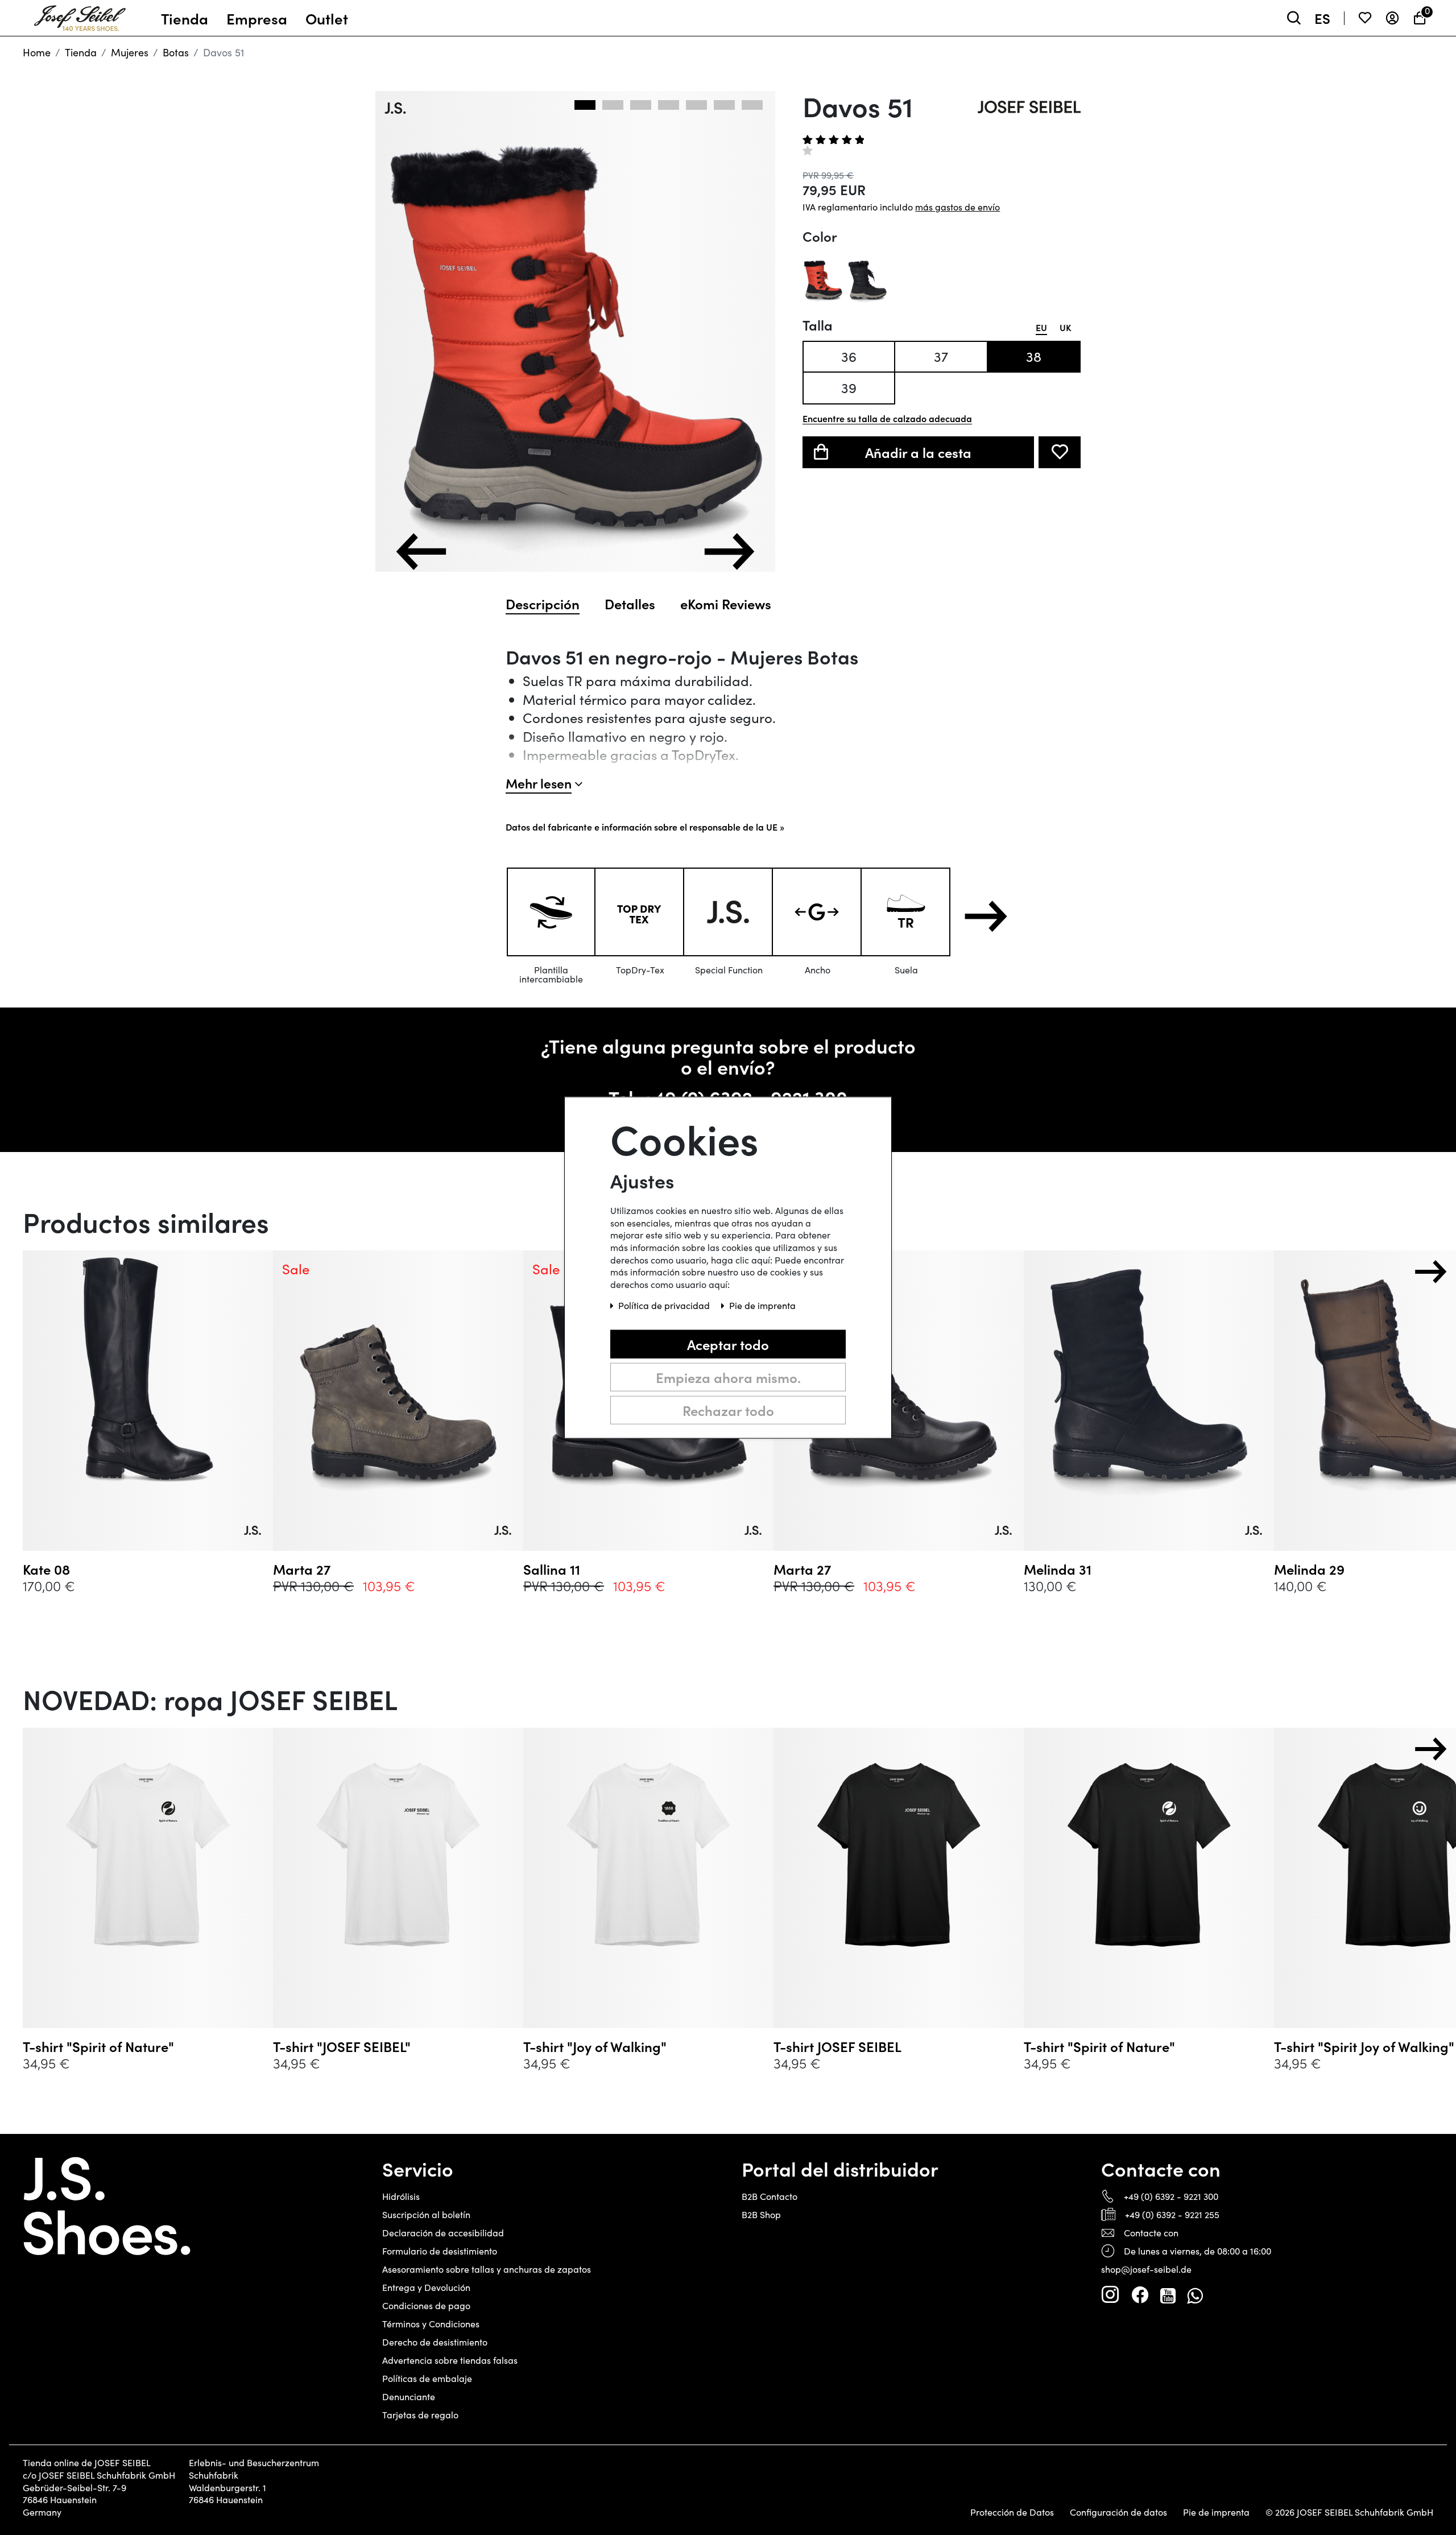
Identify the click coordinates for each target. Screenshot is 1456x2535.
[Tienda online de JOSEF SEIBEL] (80, 15)
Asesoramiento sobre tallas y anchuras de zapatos (487, 2269)
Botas (176, 52)
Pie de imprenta (1216, 2512)
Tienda (81, 52)
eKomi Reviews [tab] (726, 604)
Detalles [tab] (630, 604)
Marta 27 (302, 1569)
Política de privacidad (665, 1305)
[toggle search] (1294, 18)
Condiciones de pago (426, 2305)
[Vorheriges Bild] (421, 552)
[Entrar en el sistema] (1392, 18)
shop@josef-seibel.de (1146, 2269)
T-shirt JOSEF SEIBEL (837, 2046)
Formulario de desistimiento (440, 2251)
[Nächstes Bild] (729, 552)
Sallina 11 (552, 1569)
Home (37, 52)
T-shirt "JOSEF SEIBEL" (342, 2046)
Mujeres (130, 52)
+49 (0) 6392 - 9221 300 (1171, 2196)
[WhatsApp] (1195, 2295)
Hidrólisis (401, 2196)
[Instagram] (1110, 2295)
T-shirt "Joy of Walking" (595, 2046)
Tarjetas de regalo (420, 2415)
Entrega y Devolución (426, 2287)
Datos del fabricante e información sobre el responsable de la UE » (645, 827)
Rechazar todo (728, 1410)
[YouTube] (1168, 2295)
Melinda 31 (1058, 1569)
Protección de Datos (1012, 2512)
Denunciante (409, 2396)
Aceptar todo (728, 1344)
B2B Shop (761, 2214)
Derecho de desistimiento (435, 2342)
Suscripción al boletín (426, 2214)
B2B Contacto (770, 2196)
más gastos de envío (957, 207)
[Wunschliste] (1365, 18)
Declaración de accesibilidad (443, 2233)
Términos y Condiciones (431, 2324)
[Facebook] (1140, 2295)
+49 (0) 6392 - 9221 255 (1172, 2214)
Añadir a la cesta (918, 452)
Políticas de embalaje (427, 2378)
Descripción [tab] (543, 604)
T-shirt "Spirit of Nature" (98, 2046)
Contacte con (1151, 2233)
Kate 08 (46, 1569)
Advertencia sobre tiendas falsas (450, 2360)
